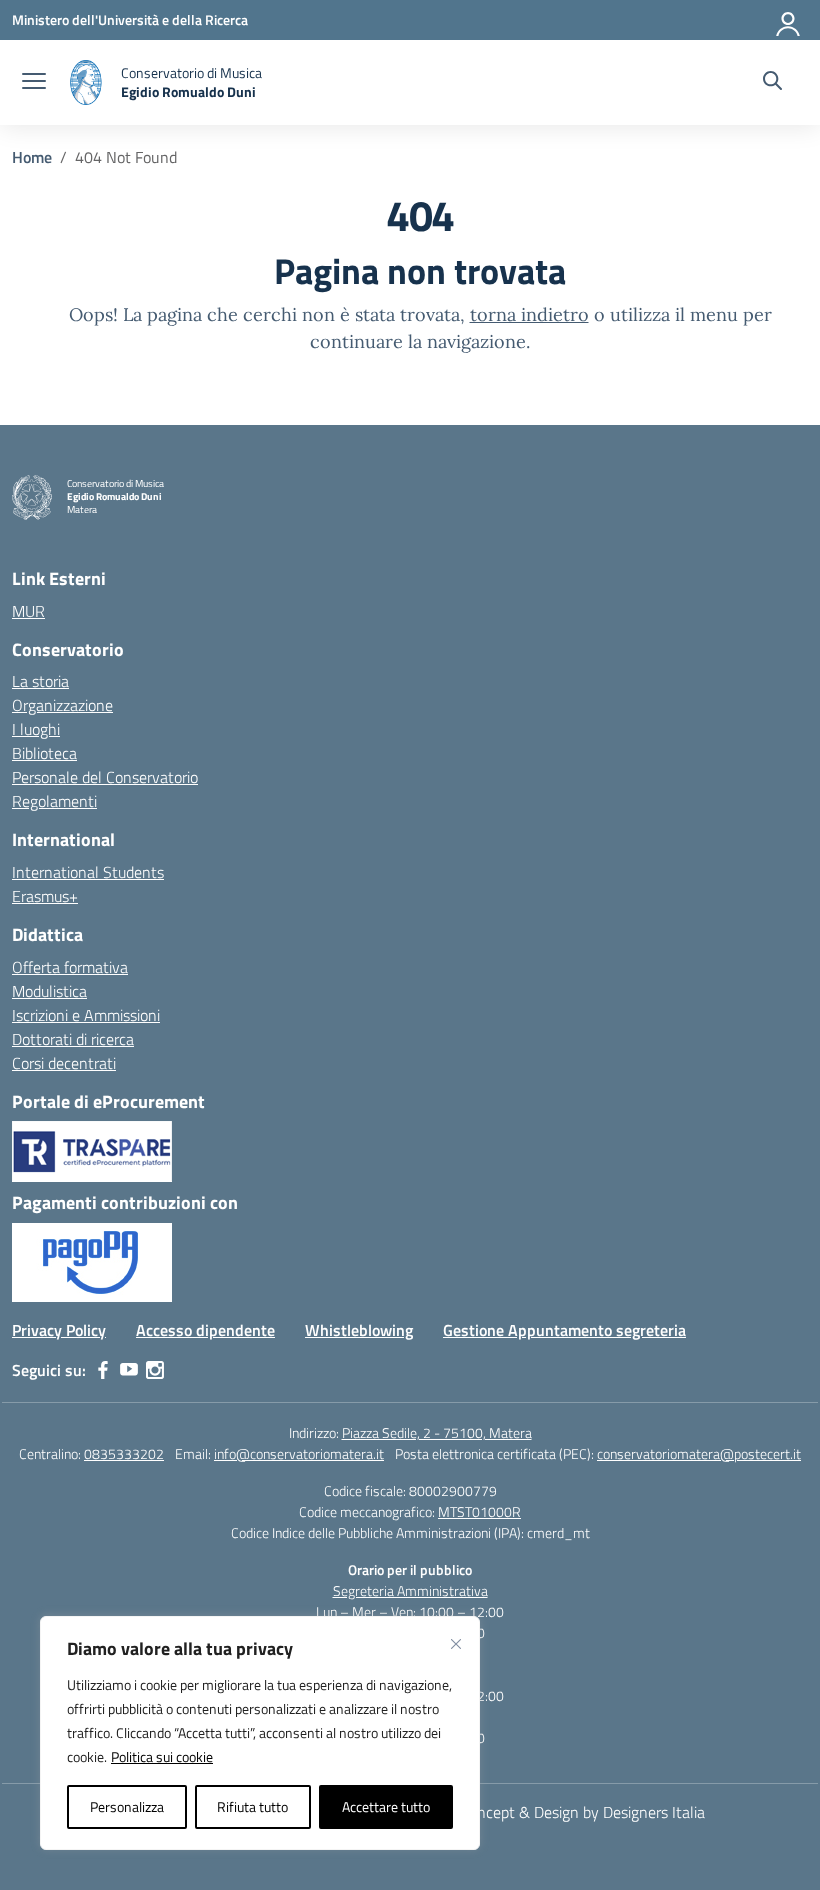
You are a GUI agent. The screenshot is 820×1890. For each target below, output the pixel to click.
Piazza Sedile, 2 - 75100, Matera (437, 1432)
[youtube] (129, 1370)
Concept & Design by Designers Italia (582, 1812)
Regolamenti (54, 801)
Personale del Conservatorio (105, 777)
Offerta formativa (70, 967)
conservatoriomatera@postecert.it (699, 1453)
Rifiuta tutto (252, 1806)
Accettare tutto (386, 1806)
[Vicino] (456, 1644)
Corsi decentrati (64, 1063)
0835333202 (124, 1453)
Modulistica (49, 991)
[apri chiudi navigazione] (34, 83)
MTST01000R (479, 1511)
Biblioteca (44, 753)
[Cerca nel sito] (772, 83)
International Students (88, 872)
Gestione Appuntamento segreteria (564, 1330)
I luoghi (36, 729)
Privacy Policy (59, 1330)
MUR (28, 611)
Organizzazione (62, 705)
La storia (40, 681)
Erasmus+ (45, 896)
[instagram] (155, 1370)
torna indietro (529, 314)
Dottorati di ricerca (73, 1039)
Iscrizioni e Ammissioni (86, 1015)
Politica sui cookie (162, 1756)
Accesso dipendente (205, 1330)
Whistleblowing (359, 1330)
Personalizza (127, 1806)
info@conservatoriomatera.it (299, 1453)
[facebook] (103, 1370)
